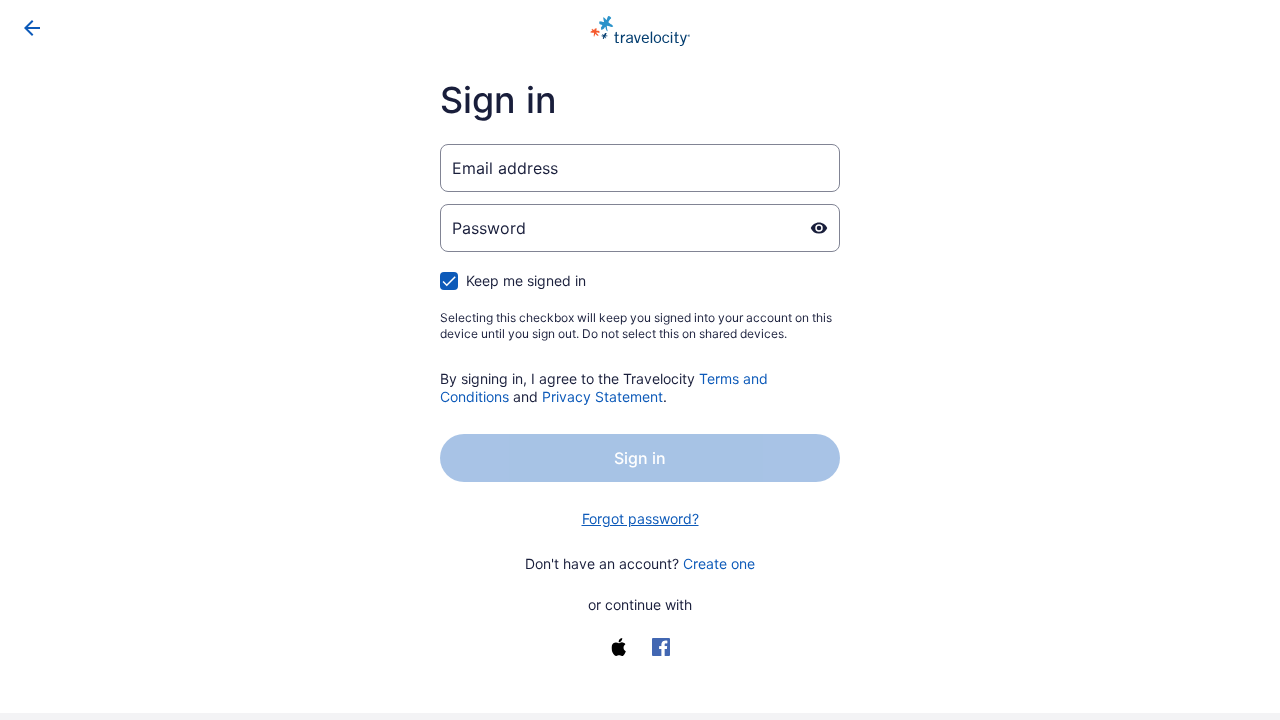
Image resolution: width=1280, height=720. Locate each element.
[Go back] (32, 28)
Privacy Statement (602, 396)
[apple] (619, 647)
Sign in (640, 458)
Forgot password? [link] (640, 518)
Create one (719, 563)
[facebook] (661, 647)
